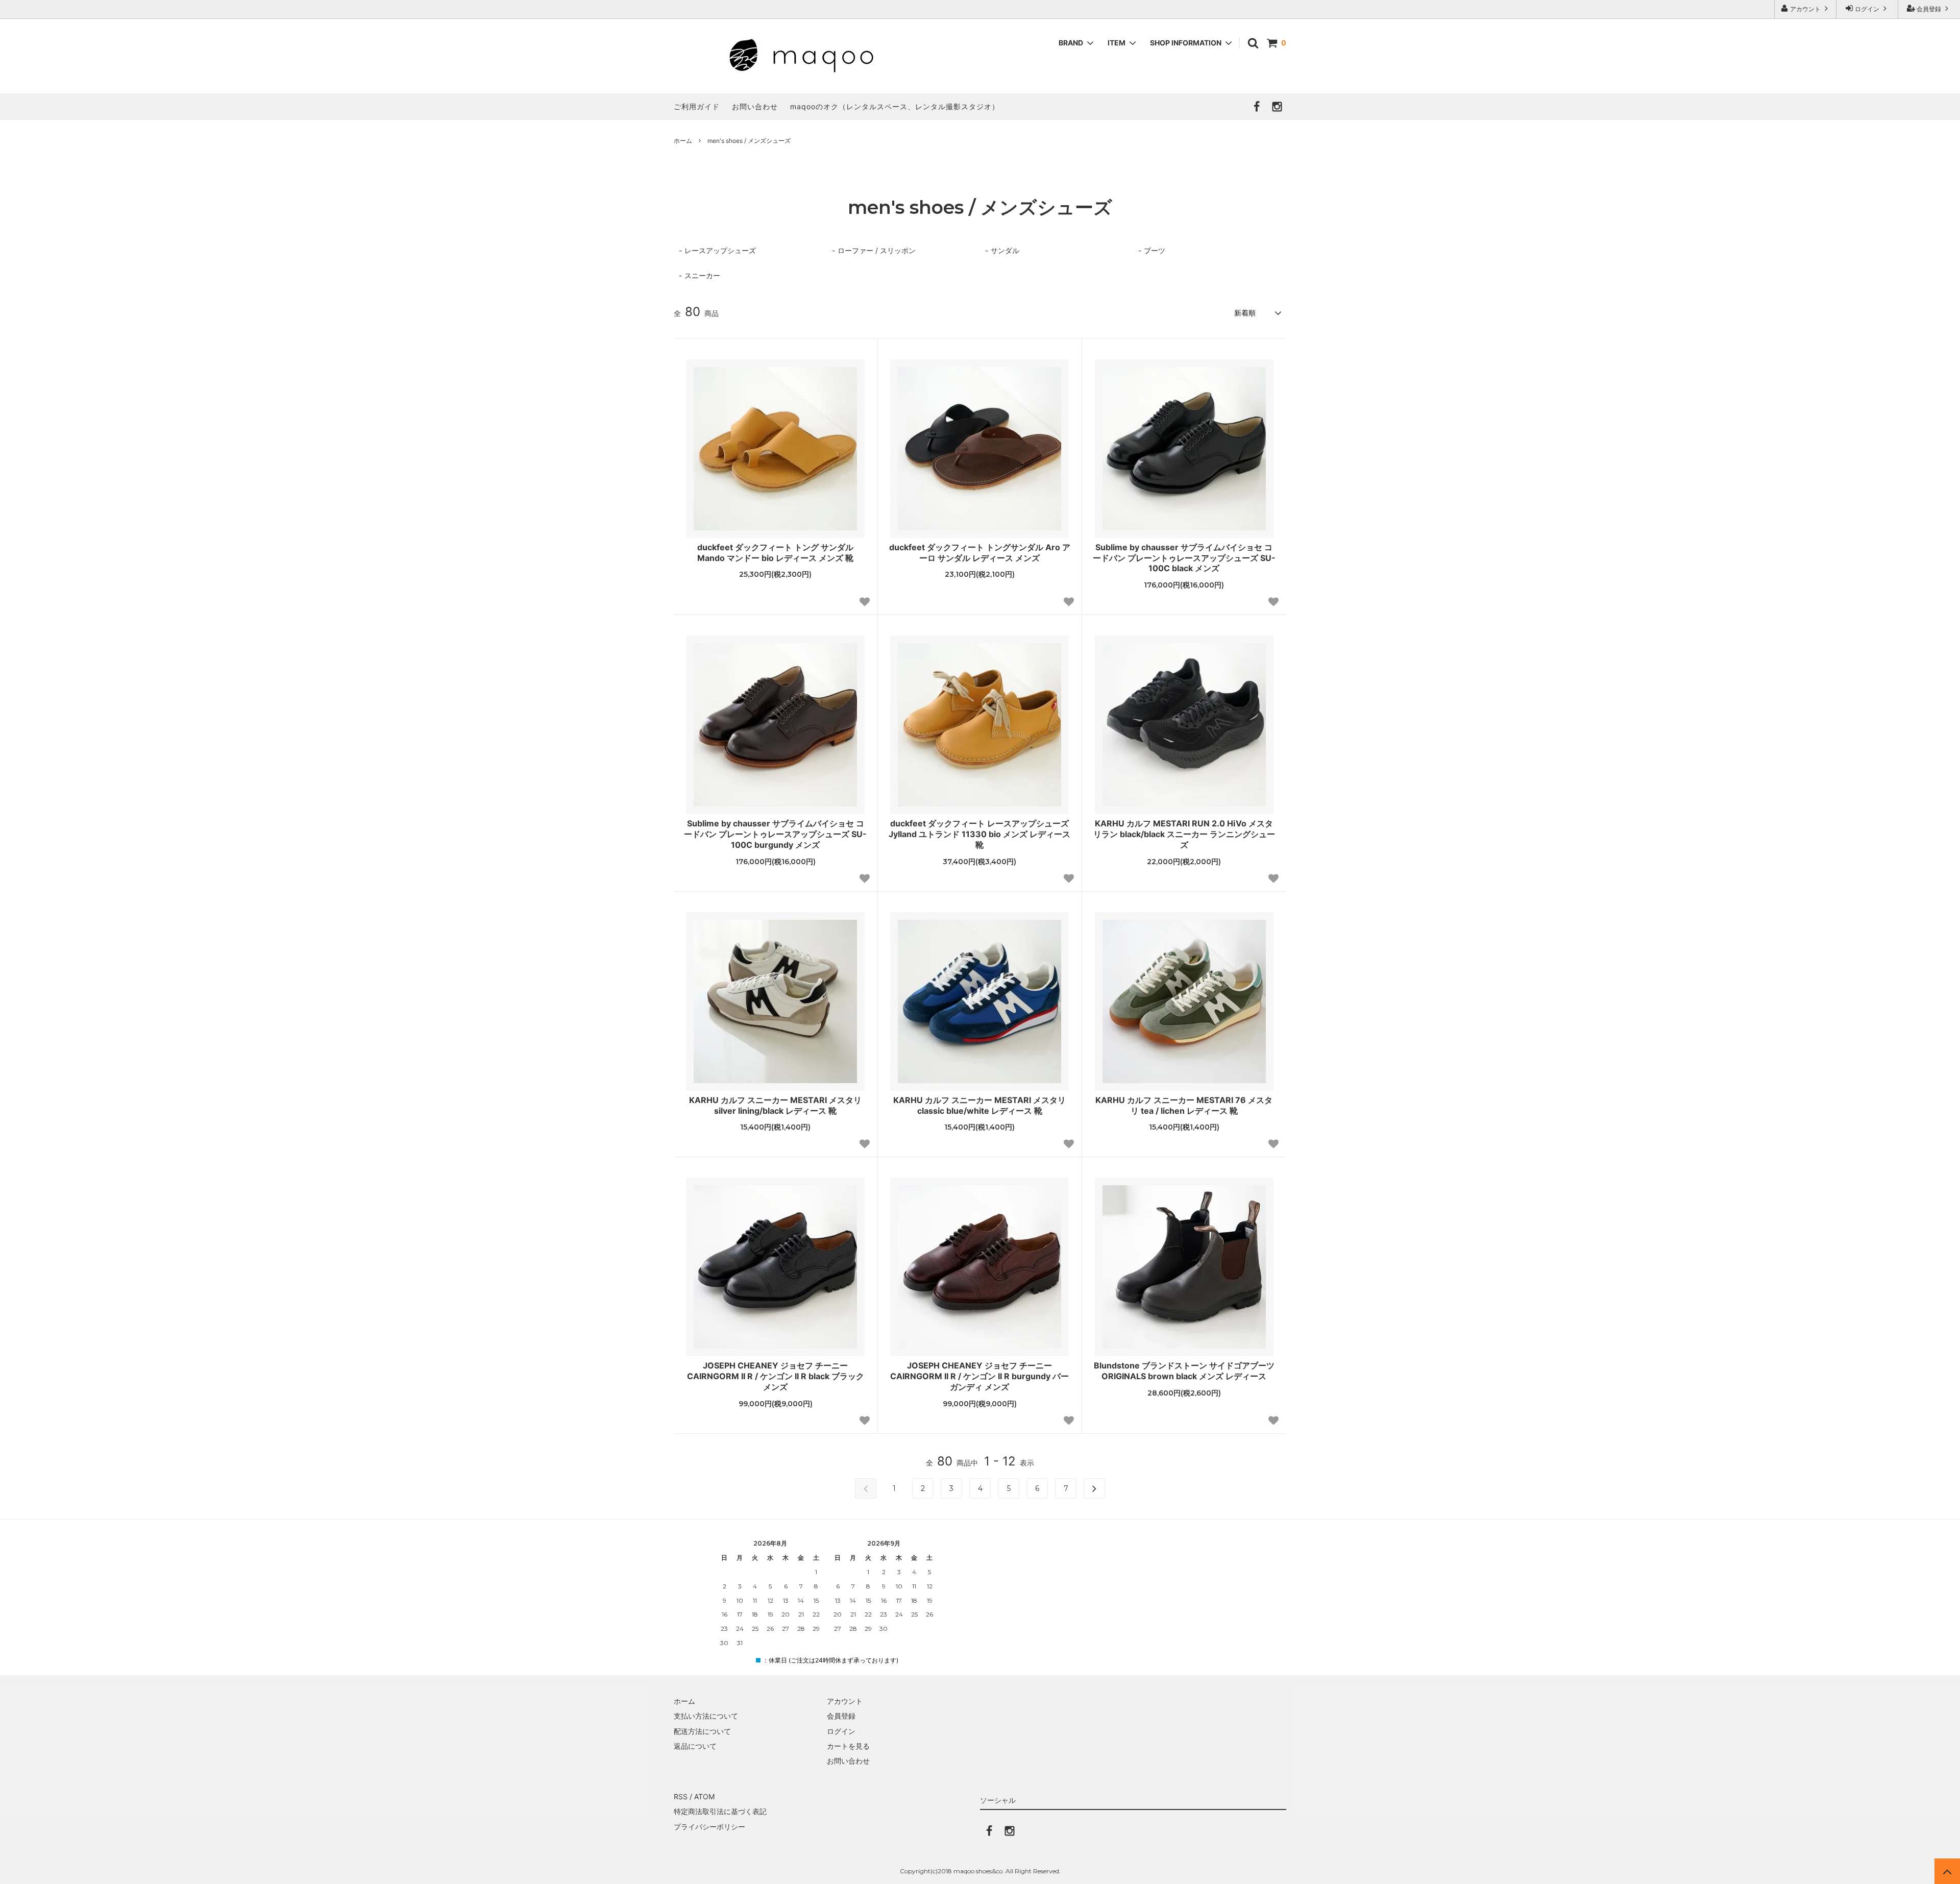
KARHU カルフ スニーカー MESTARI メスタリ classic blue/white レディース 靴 (979, 1105)
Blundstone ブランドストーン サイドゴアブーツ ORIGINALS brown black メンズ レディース (1184, 1371)
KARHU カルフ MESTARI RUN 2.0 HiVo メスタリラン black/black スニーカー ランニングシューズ (1184, 834)
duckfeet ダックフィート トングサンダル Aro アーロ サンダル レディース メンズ (980, 553)
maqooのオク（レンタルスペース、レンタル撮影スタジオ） (895, 106)
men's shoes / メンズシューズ (749, 141)
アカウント (1805, 9)
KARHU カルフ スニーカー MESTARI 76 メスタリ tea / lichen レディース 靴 (1184, 1105)
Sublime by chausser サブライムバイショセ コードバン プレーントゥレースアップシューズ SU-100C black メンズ (1184, 558)
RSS (681, 1796)
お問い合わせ (755, 106)
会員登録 (1929, 9)
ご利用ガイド (697, 106)
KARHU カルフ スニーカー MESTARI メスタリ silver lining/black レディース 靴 (775, 1105)
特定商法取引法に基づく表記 (720, 1811)
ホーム (683, 141)
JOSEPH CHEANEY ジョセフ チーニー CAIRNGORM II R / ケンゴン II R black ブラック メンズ (776, 1376)
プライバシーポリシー (709, 1827)
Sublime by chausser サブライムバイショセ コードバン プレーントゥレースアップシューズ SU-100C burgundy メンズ (775, 834)
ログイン (1867, 9)
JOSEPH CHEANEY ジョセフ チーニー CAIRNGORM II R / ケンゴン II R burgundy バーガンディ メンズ (979, 1376)
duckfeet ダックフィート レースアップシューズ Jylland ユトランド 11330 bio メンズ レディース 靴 (979, 834)
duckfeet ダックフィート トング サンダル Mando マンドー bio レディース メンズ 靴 (775, 553)
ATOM (704, 1796)
